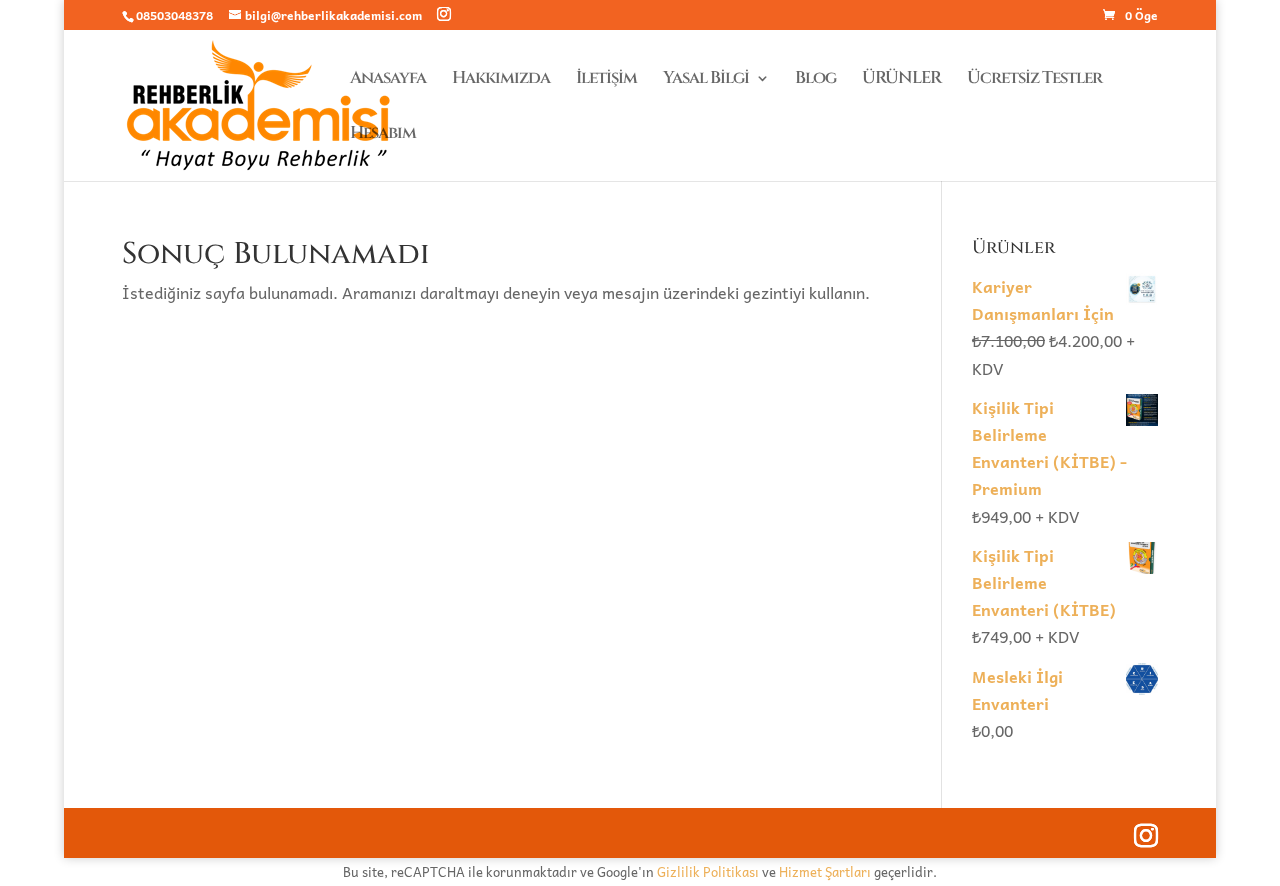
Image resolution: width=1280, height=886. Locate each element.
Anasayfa (388, 80)
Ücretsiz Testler (1034, 80)
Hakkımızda (501, 80)
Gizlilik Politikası (708, 871)
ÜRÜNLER (901, 80)
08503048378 (174, 15)
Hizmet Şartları (825, 871)
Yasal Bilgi (706, 80)
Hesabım (383, 135)
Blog (815, 80)
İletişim (606, 80)
